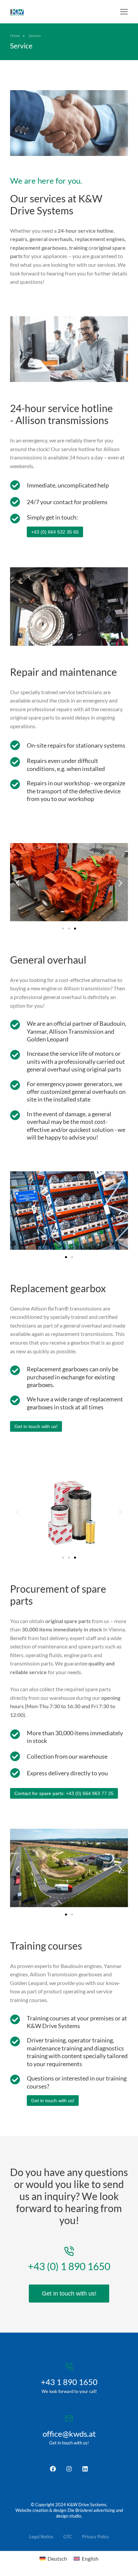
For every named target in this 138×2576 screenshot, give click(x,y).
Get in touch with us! (53, 2101)
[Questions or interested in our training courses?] (15, 2079)
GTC (68, 2537)
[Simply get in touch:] (15, 519)
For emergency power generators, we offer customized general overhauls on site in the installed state (76, 1092)
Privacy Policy (95, 2537)
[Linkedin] (85, 2469)
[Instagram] (69, 2469)
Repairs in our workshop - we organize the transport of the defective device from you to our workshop (76, 791)
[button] (124, 12)
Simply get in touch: (52, 517)
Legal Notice (41, 2537)
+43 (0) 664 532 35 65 (55, 532)
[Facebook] (53, 2469)
